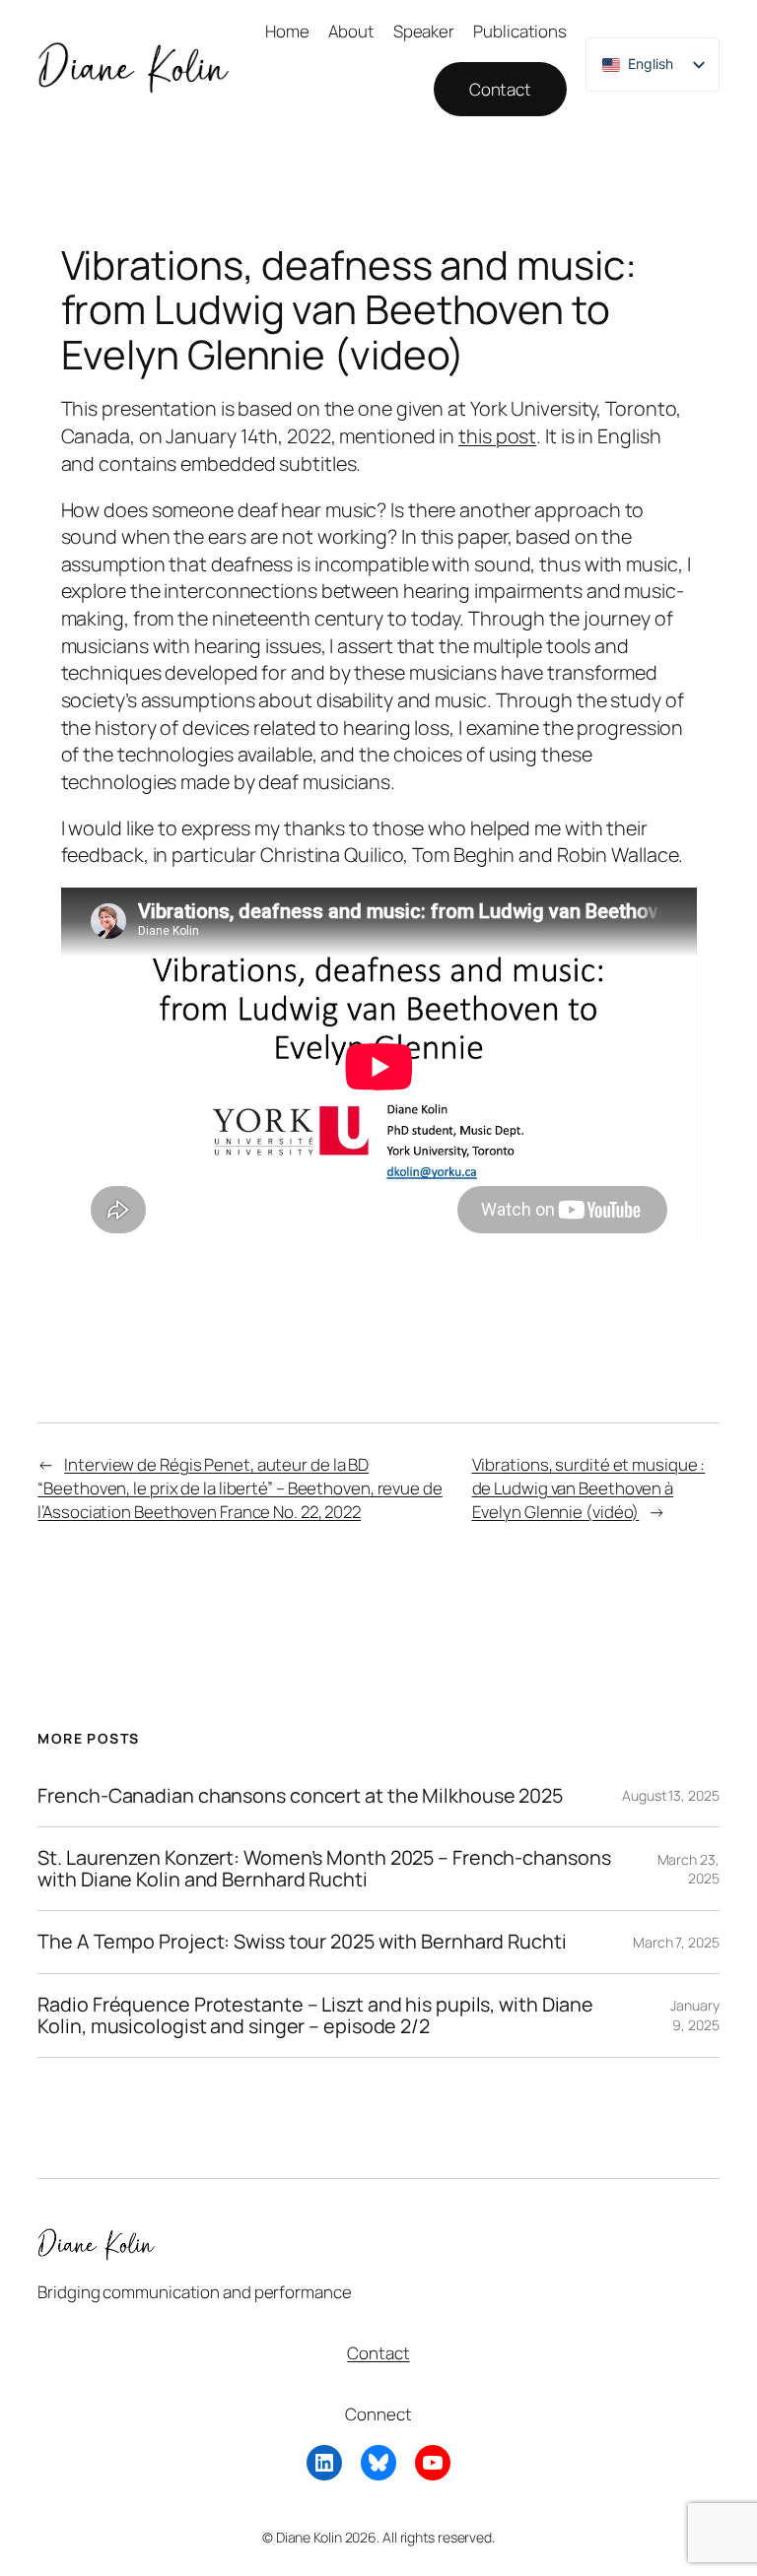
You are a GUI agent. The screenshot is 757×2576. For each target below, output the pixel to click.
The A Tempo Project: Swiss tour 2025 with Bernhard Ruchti (302, 1942)
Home (287, 31)
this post (497, 436)
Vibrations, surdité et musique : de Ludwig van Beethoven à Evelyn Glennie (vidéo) (589, 1487)
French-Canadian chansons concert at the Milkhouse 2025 (300, 1796)
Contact (500, 89)
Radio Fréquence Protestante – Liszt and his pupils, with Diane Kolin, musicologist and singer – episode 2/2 (315, 2015)
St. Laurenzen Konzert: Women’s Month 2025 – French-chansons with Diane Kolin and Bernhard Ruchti (324, 1869)
